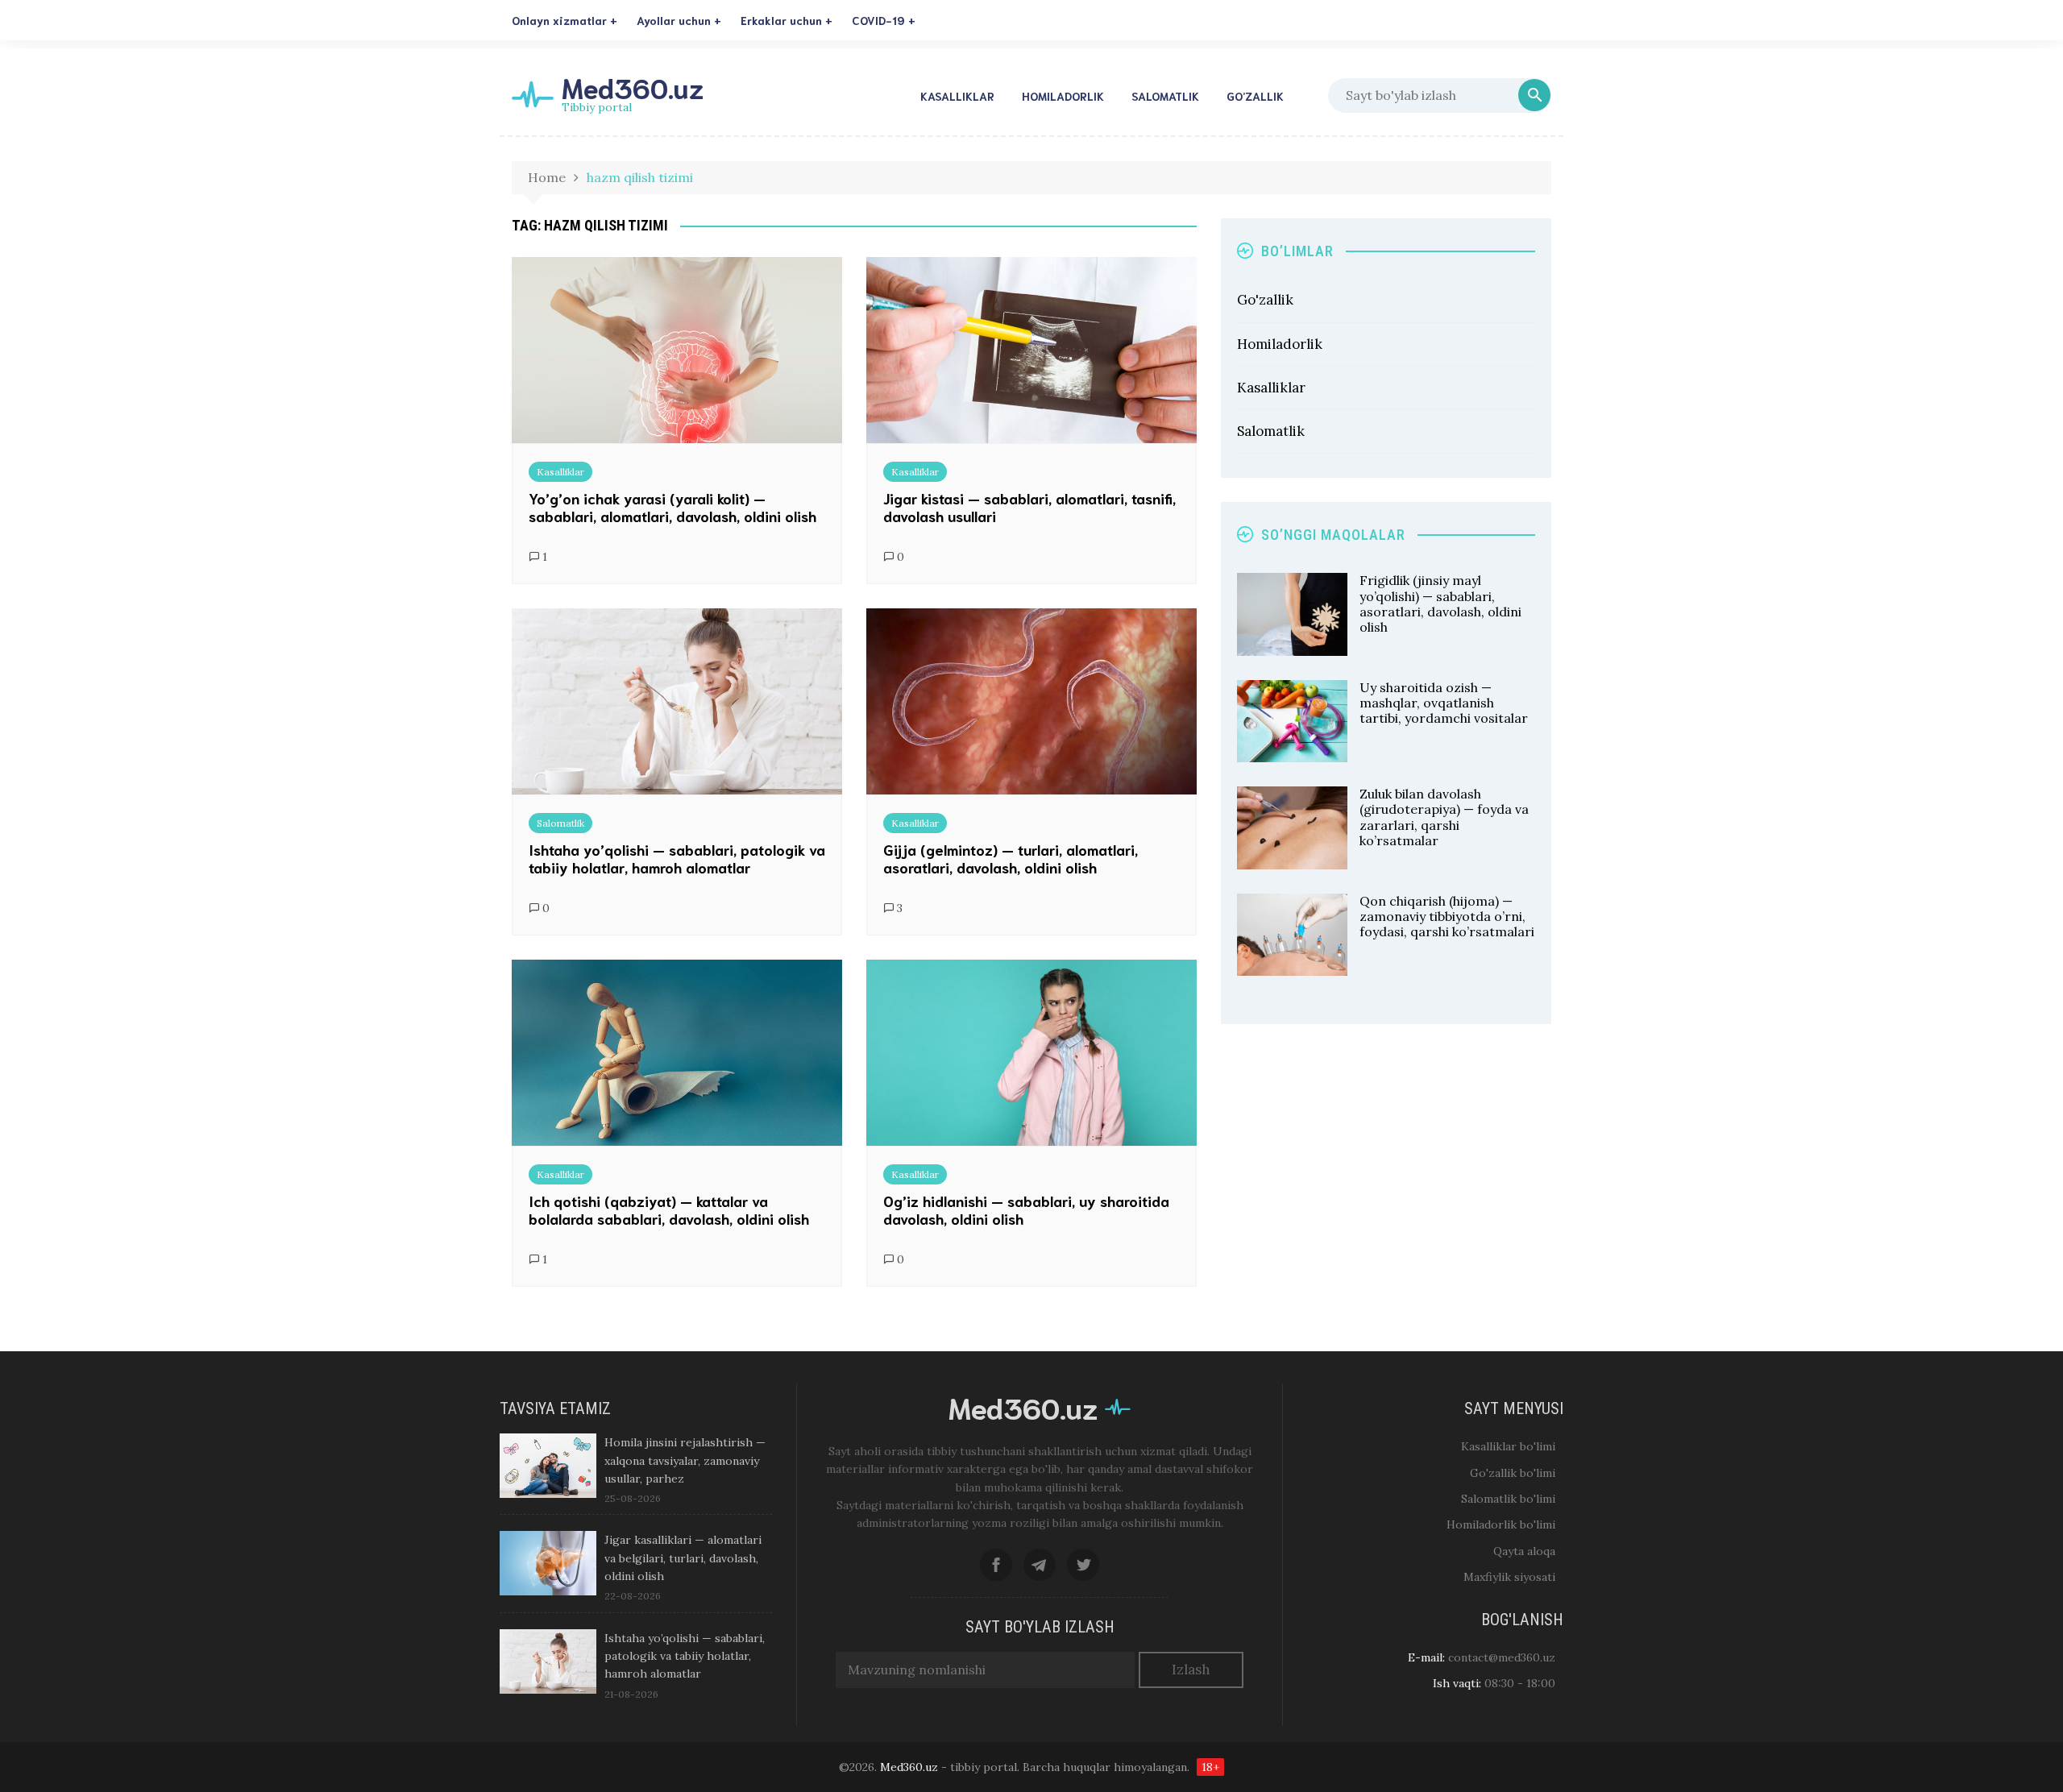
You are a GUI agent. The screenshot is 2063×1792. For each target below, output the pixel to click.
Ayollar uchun (674, 20)
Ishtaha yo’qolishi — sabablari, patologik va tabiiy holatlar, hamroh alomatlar (677, 858)
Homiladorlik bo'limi (1501, 1524)
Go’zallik (1255, 96)
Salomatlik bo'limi (1508, 1499)
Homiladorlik (1063, 96)
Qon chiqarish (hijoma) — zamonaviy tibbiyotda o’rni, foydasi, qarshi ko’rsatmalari (1447, 916)
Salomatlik (1165, 96)
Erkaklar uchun (781, 20)
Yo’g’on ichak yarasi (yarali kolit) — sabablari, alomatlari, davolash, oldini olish (672, 507)
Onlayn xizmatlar (559, 20)
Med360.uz (633, 87)
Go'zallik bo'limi (1513, 1473)
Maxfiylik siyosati (1509, 1577)
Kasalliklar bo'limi (1508, 1446)
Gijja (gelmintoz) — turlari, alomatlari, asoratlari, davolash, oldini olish (1011, 858)
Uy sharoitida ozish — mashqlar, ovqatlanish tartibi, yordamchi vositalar (1444, 703)
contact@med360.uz (1502, 1657)
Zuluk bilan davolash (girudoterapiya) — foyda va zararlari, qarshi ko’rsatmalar (1444, 817)
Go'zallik (1265, 300)
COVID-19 (878, 20)
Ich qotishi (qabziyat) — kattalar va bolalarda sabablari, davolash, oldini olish (669, 1209)
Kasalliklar (957, 96)
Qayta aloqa (1524, 1551)
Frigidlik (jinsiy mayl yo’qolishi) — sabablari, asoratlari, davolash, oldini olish (1440, 604)
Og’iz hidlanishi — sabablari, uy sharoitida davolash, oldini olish (1026, 1209)
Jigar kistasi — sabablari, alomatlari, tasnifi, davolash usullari (1029, 507)
